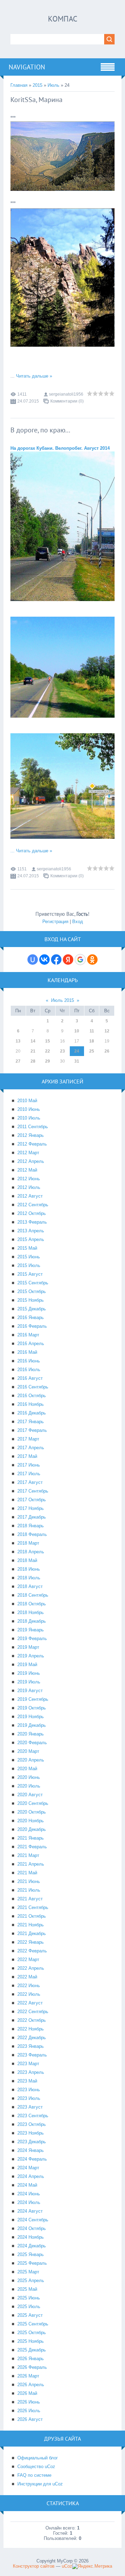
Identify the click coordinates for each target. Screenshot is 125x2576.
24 (77, 1051)
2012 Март (28, 1153)
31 (77, 1061)
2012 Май (27, 1170)
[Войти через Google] (80, 960)
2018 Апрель (31, 1552)
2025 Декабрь (32, 2350)
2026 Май (27, 2393)
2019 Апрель (31, 1656)
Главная (19, 85)
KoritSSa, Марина (36, 100)
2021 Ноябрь (31, 1925)
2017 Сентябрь (33, 1491)
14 (33, 1041)
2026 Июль (29, 2411)
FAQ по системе (34, 2475)
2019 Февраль (32, 1638)
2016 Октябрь (32, 1396)
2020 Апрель (31, 1760)
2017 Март (28, 1439)
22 (48, 1051)
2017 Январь (31, 1422)
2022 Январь (31, 1942)
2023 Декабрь (32, 2142)
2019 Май (27, 1665)
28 (33, 1061)
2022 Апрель (31, 1968)
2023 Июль (29, 2098)
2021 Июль (29, 1890)
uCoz (67, 2566)
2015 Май (27, 1248)
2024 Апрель (31, 2176)
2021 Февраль (32, 1847)
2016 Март (28, 1335)
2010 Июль (29, 1118)
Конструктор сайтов (34, 2566)
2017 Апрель (31, 1448)
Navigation (27, 67)
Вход (78, 922)
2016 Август (30, 1378)
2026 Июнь (29, 2402)
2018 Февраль (32, 1534)
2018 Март (28, 1543)
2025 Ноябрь (31, 2341)
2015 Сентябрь (33, 1283)
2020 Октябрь (32, 1812)
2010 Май (27, 1101)
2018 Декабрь (32, 1621)
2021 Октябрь (32, 1916)
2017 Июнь (29, 1465)
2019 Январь (31, 1630)
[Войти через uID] (33, 960)
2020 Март (28, 1751)
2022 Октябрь (32, 2020)
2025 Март (28, 2272)
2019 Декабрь (32, 1725)
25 (92, 1051)
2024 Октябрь (32, 2228)
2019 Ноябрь (31, 1717)
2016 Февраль (32, 1326)
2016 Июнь (29, 1361)
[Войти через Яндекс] (68, 960)
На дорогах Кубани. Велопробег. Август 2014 (60, 448)
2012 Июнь (29, 1179)
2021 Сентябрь (33, 1907)
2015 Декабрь (32, 1309)
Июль (53, 85)
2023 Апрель (31, 2072)
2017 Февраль (32, 1430)
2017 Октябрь (32, 1500)
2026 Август (30, 2419)
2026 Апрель (31, 2385)
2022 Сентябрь (33, 2012)
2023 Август (30, 2107)
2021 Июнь (29, 1881)
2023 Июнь (29, 2090)
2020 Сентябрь (33, 1803)
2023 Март (28, 2064)
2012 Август (30, 1196)
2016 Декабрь (32, 1413)
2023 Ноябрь (31, 2133)
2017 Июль (29, 1474)
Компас (63, 19)
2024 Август (30, 2211)
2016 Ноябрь (31, 1404)
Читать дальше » (34, 376)
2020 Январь (31, 1734)
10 (77, 1031)
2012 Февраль (32, 1144)
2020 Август (30, 1795)
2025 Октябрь (32, 2333)
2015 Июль (29, 1265)
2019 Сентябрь (33, 1699)
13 (18, 1041)
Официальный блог (38, 2458)
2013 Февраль (32, 1222)
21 (33, 1051)
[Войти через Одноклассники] (92, 960)
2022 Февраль (32, 1951)
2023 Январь (31, 2046)
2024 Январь (31, 2150)
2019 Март (28, 1647)
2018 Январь (31, 1526)
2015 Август (30, 1274)
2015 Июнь (29, 1257)
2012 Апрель (31, 1161)
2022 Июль (29, 1994)
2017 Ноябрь (31, 1508)
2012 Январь (31, 1135)
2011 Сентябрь (33, 1127)
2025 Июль (29, 2307)
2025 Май (27, 2289)
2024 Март (28, 2168)
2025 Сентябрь (33, 2324)
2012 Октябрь (32, 1213)
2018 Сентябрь (33, 1595)
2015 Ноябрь (31, 1300)
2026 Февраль (32, 2367)
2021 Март (28, 1855)
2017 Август (30, 1482)
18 (92, 1041)
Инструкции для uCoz (40, 2484)
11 (92, 1031)
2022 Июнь (29, 1986)
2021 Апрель (31, 1864)
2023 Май (27, 2081)
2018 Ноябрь (31, 1612)
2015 (37, 85)
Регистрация (55, 922)
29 (48, 1061)
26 (107, 1051)
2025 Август (30, 2315)
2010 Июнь (29, 1109)
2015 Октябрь (32, 1291)
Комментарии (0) (67, 401)
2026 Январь (31, 2359)
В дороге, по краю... (40, 430)
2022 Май (27, 1977)
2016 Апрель (31, 1344)
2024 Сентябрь (33, 2220)
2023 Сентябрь (33, 2116)
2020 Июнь (29, 1777)
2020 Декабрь (32, 1829)
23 (62, 1051)
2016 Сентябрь (33, 1387)
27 (18, 1061)
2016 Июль (29, 1370)
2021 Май (27, 1873)
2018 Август (30, 1586)
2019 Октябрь (32, 1708)
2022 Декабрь (32, 2038)
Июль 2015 (62, 1000)
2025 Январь (31, 2254)
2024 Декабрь (32, 2246)
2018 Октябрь (32, 1604)
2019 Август (30, 1691)
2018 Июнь (29, 1569)
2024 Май (27, 2185)
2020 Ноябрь (31, 1821)
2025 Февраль (32, 2263)
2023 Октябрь (32, 2124)
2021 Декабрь (32, 1933)
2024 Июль (29, 2202)
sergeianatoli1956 (66, 394)
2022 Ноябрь (31, 2029)
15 (48, 1041)
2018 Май (27, 1560)
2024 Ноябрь (31, 2237)
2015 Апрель (31, 1239)
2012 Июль (29, 1187)
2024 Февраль (32, 2159)
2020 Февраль (32, 1743)
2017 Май (27, 1456)
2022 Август (30, 2003)
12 (107, 1031)
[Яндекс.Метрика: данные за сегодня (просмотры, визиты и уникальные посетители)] (92, 2566)
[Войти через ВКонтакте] (44, 960)
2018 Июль (29, 1578)
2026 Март (28, 2376)
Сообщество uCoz (36, 2467)
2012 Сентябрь (33, 1205)
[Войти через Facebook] (56, 960)
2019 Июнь (29, 1673)
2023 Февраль (32, 2055)
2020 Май (27, 1769)
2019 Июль (29, 1682)
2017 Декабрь (32, 1517)
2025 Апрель (31, 2281)
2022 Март (28, 1960)
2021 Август (30, 1899)
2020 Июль (29, 1786)
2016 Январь (31, 1317)
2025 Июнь (29, 2298)
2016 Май (27, 1352)
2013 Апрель (31, 1231)
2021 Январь (31, 1838)
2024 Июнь (29, 2194)
